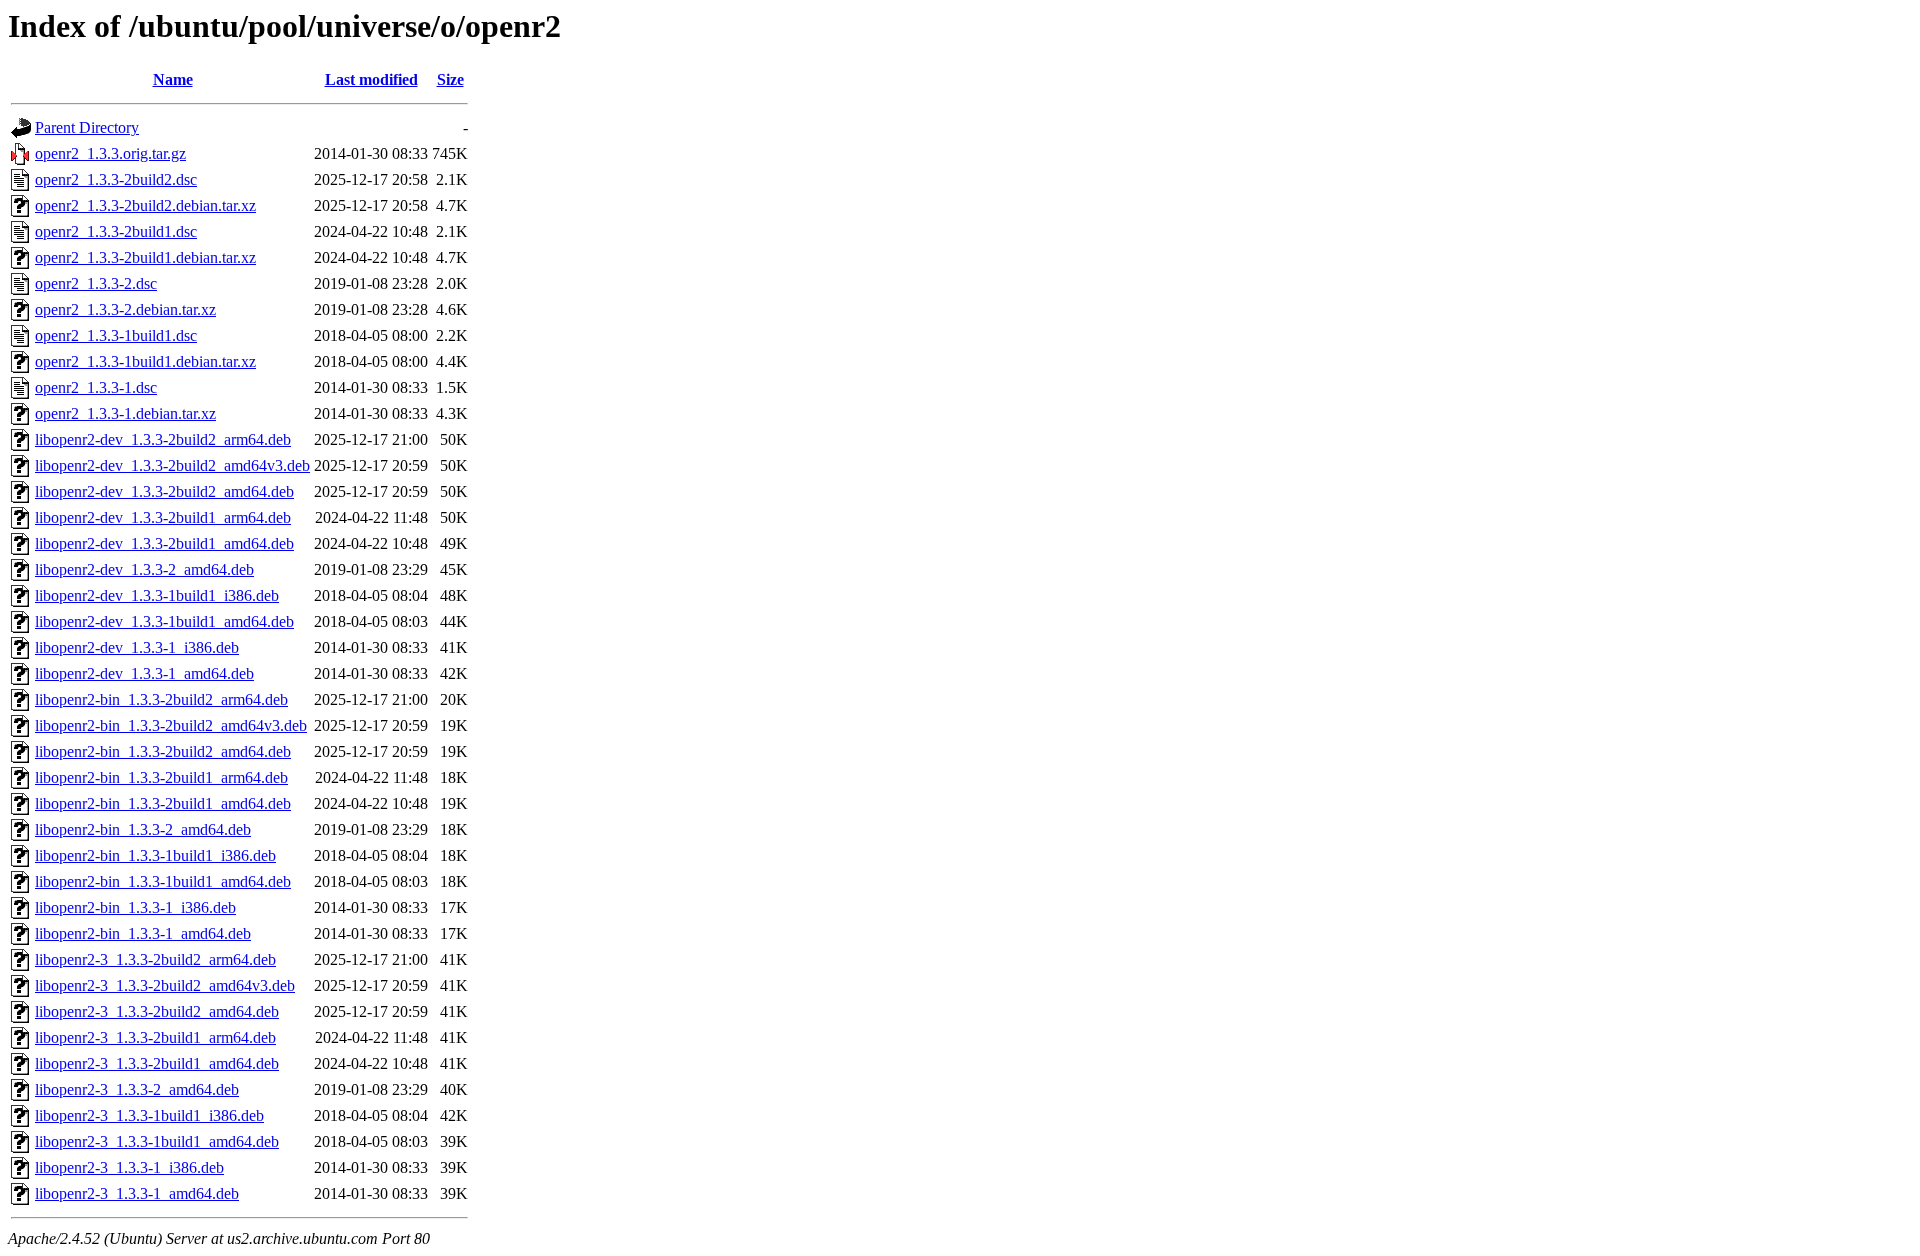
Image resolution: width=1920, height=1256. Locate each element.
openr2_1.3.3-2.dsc (96, 283)
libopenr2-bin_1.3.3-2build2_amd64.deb (163, 751)
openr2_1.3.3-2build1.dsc (116, 231)
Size (450, 79)
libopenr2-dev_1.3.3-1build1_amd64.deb (164, 621)
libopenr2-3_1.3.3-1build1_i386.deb (149, 1115)
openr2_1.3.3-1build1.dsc (116, 335)
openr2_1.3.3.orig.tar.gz (110, 153)
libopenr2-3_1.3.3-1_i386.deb (129, 1167)
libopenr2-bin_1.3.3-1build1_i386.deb (155, 855)
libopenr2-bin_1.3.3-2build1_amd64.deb (163, 803)
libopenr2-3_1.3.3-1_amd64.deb (137, 1193)
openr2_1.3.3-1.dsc (96, 387)
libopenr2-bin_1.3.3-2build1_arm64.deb (161, 777)
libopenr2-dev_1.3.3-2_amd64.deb (144, 569)
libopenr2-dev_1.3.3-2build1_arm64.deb (163, 517)
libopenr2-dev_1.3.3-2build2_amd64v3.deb (172, 465)
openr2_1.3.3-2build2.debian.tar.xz (145, 205)
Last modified (371, 79)
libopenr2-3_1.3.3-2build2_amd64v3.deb (165, 985)
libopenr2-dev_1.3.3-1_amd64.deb (144, 673)
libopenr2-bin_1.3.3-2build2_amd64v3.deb (171, 725)
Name (173, 79)
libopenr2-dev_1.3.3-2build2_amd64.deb (164, 491)
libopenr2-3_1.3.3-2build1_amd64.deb (157, 1063)
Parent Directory (87, 127)
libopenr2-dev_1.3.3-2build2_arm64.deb (163, 439)
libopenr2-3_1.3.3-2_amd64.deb (137, 1089)
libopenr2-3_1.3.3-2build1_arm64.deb (155, 1037)
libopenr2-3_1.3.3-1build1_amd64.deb (157, 1141)
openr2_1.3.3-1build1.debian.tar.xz (145, 361)
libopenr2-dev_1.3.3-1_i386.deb (137, 647)
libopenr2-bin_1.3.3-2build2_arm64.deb (161, 699)
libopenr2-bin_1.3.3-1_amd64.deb (143, 933)
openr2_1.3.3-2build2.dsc (116, 179)
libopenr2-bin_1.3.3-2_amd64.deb (143, 829)
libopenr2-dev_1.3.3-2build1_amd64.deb (164, 543)
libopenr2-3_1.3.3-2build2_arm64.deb (155, 959)
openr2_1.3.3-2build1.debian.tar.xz (145, 257)
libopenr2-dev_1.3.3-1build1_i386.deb (157, 595)
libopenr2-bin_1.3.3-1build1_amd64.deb (163, 881)
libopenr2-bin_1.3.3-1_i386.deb (135, 907)
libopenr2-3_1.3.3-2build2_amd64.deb (157, 1011)
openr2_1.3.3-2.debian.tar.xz (125, 309)
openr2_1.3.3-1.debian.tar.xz (125, 413)
